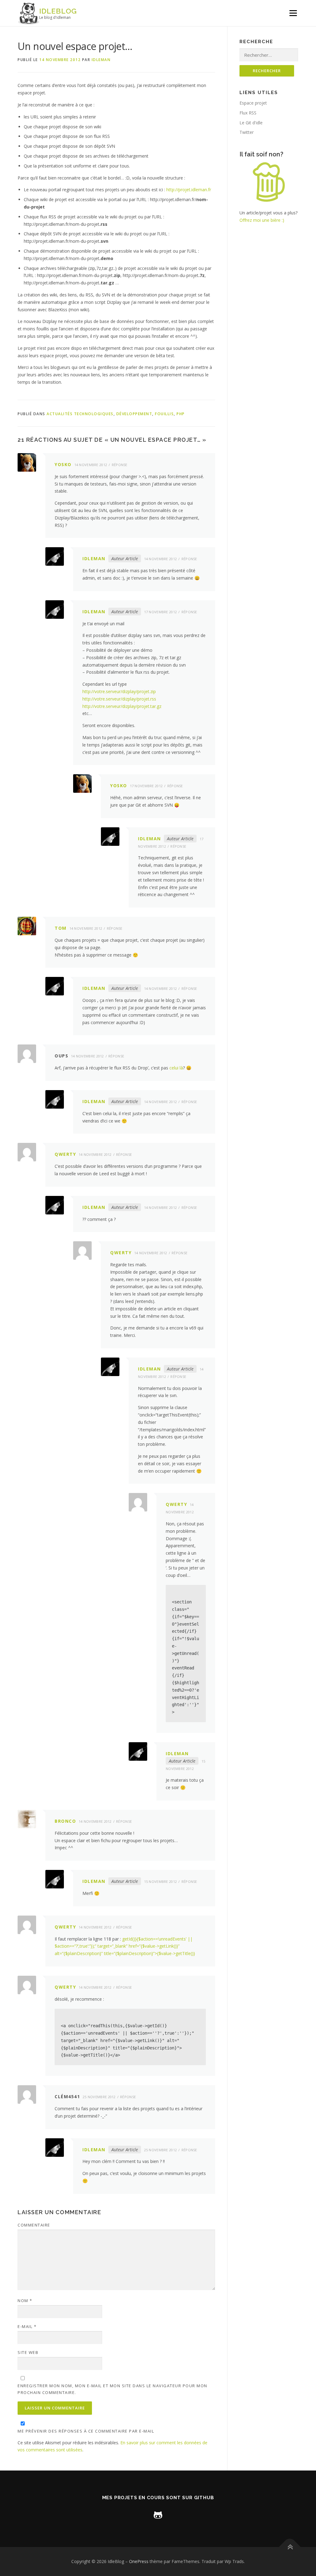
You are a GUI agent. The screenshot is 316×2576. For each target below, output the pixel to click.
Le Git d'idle (251, 123)
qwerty (65, 1154)
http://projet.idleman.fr (189, 190)
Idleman (101, 60)
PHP (181, 414)
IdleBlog (58, 11)
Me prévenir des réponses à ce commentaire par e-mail (86, 2431)
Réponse (120, 465)
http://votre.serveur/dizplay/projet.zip (119, 691)
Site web (28, 2352)
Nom (25, 2301)
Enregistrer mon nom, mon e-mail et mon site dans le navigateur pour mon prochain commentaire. (112, 2389)
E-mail (27, 2326)
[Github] (158, 2514)
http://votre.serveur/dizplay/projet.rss (119, 699)
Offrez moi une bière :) (262, 220)
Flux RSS (248, 113)
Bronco (65, 1821)
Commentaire (34, 2225)
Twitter (247, 132)
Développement (134, 414)
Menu (293, 13)
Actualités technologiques (80, 414)
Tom (61, 928)
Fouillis (164, 414)
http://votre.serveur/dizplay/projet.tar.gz (122, 706)
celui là (176, 1068)
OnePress (139, 2561)
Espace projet (253, 103)
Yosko (63, 464)
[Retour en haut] (290, 2547)
